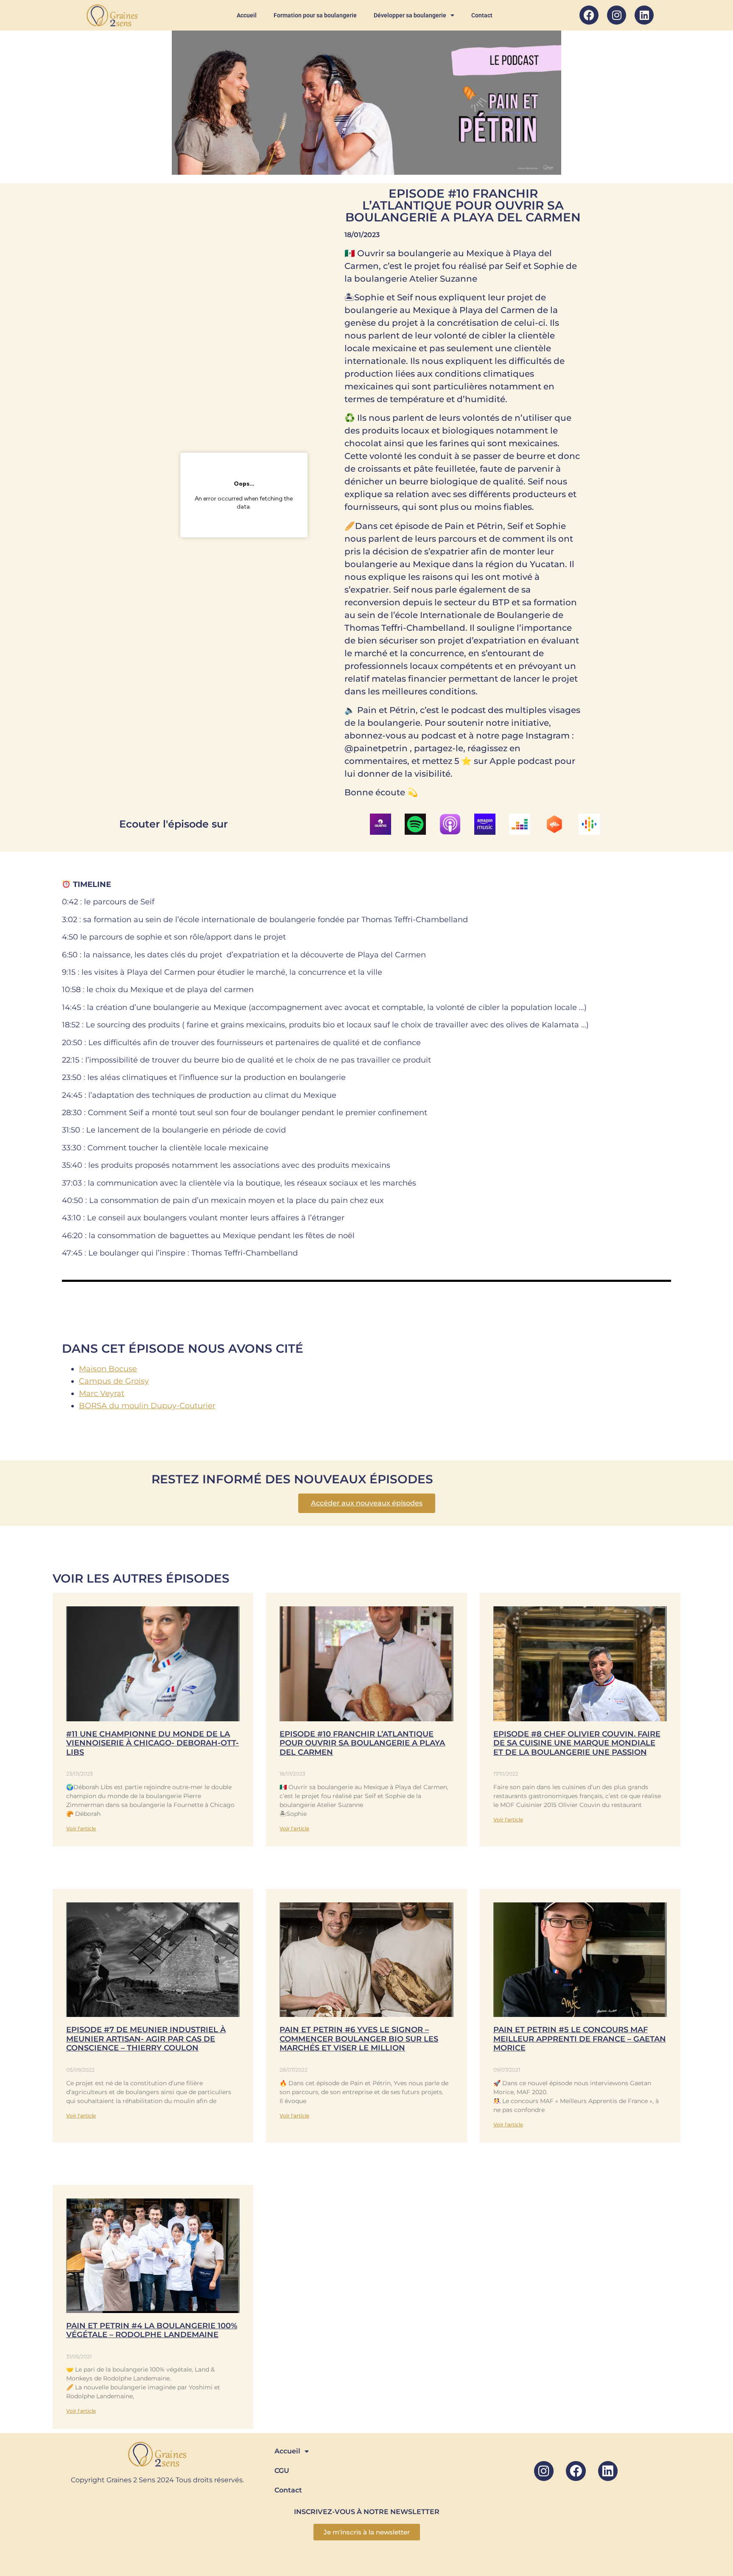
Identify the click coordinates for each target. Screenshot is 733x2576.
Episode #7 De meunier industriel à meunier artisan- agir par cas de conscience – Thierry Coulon (146, 2039)
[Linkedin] (644, 15)
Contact (482, 15)
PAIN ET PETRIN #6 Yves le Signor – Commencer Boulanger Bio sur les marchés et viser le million (359, 2039)
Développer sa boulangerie (410, 15)
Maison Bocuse (108, 1369)
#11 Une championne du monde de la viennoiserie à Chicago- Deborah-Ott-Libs (152, 1743)
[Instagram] (617, 15)
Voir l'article (81, 1828)
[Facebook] (589, 15)
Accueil (247, 15)
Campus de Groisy (114, 1381)
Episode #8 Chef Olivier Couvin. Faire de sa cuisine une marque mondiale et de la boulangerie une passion (577, 1743)
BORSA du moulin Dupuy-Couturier (147, 1406)
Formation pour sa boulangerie (315, 15)
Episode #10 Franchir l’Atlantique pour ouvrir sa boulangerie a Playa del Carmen (362, 1743)
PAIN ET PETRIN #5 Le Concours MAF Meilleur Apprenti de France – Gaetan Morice (580, 2039)
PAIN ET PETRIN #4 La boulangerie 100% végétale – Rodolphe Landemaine (152, 2330)
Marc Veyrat (102, 1393)
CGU (282, 2471)
